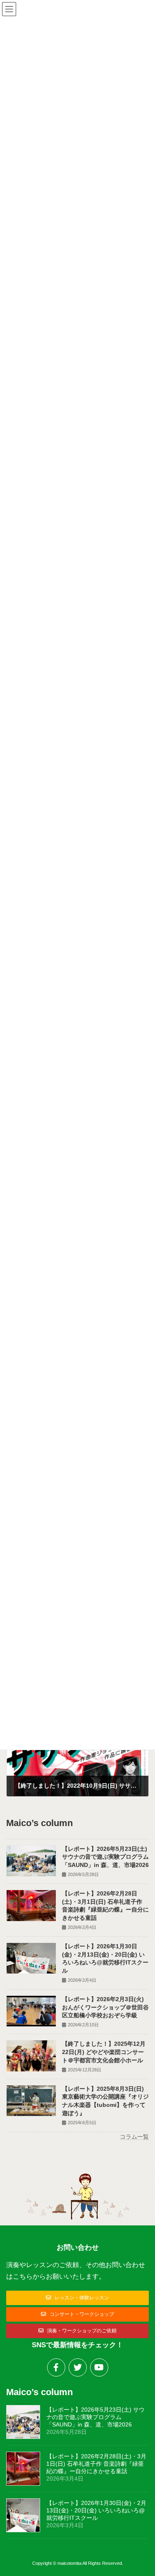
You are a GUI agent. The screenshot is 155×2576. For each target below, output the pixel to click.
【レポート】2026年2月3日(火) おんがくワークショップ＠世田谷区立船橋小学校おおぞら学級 (105, 2007)
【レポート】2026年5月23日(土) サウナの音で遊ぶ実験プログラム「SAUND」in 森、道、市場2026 (105, 1856)
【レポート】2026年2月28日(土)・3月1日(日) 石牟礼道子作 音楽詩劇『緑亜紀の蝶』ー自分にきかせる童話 (96, 2464)
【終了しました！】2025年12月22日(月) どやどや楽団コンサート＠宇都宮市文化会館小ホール (104, 2052)
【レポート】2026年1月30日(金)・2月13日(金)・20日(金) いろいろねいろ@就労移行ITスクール (96, 2510)
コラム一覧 (134, 2136)
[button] (77, 2298)
